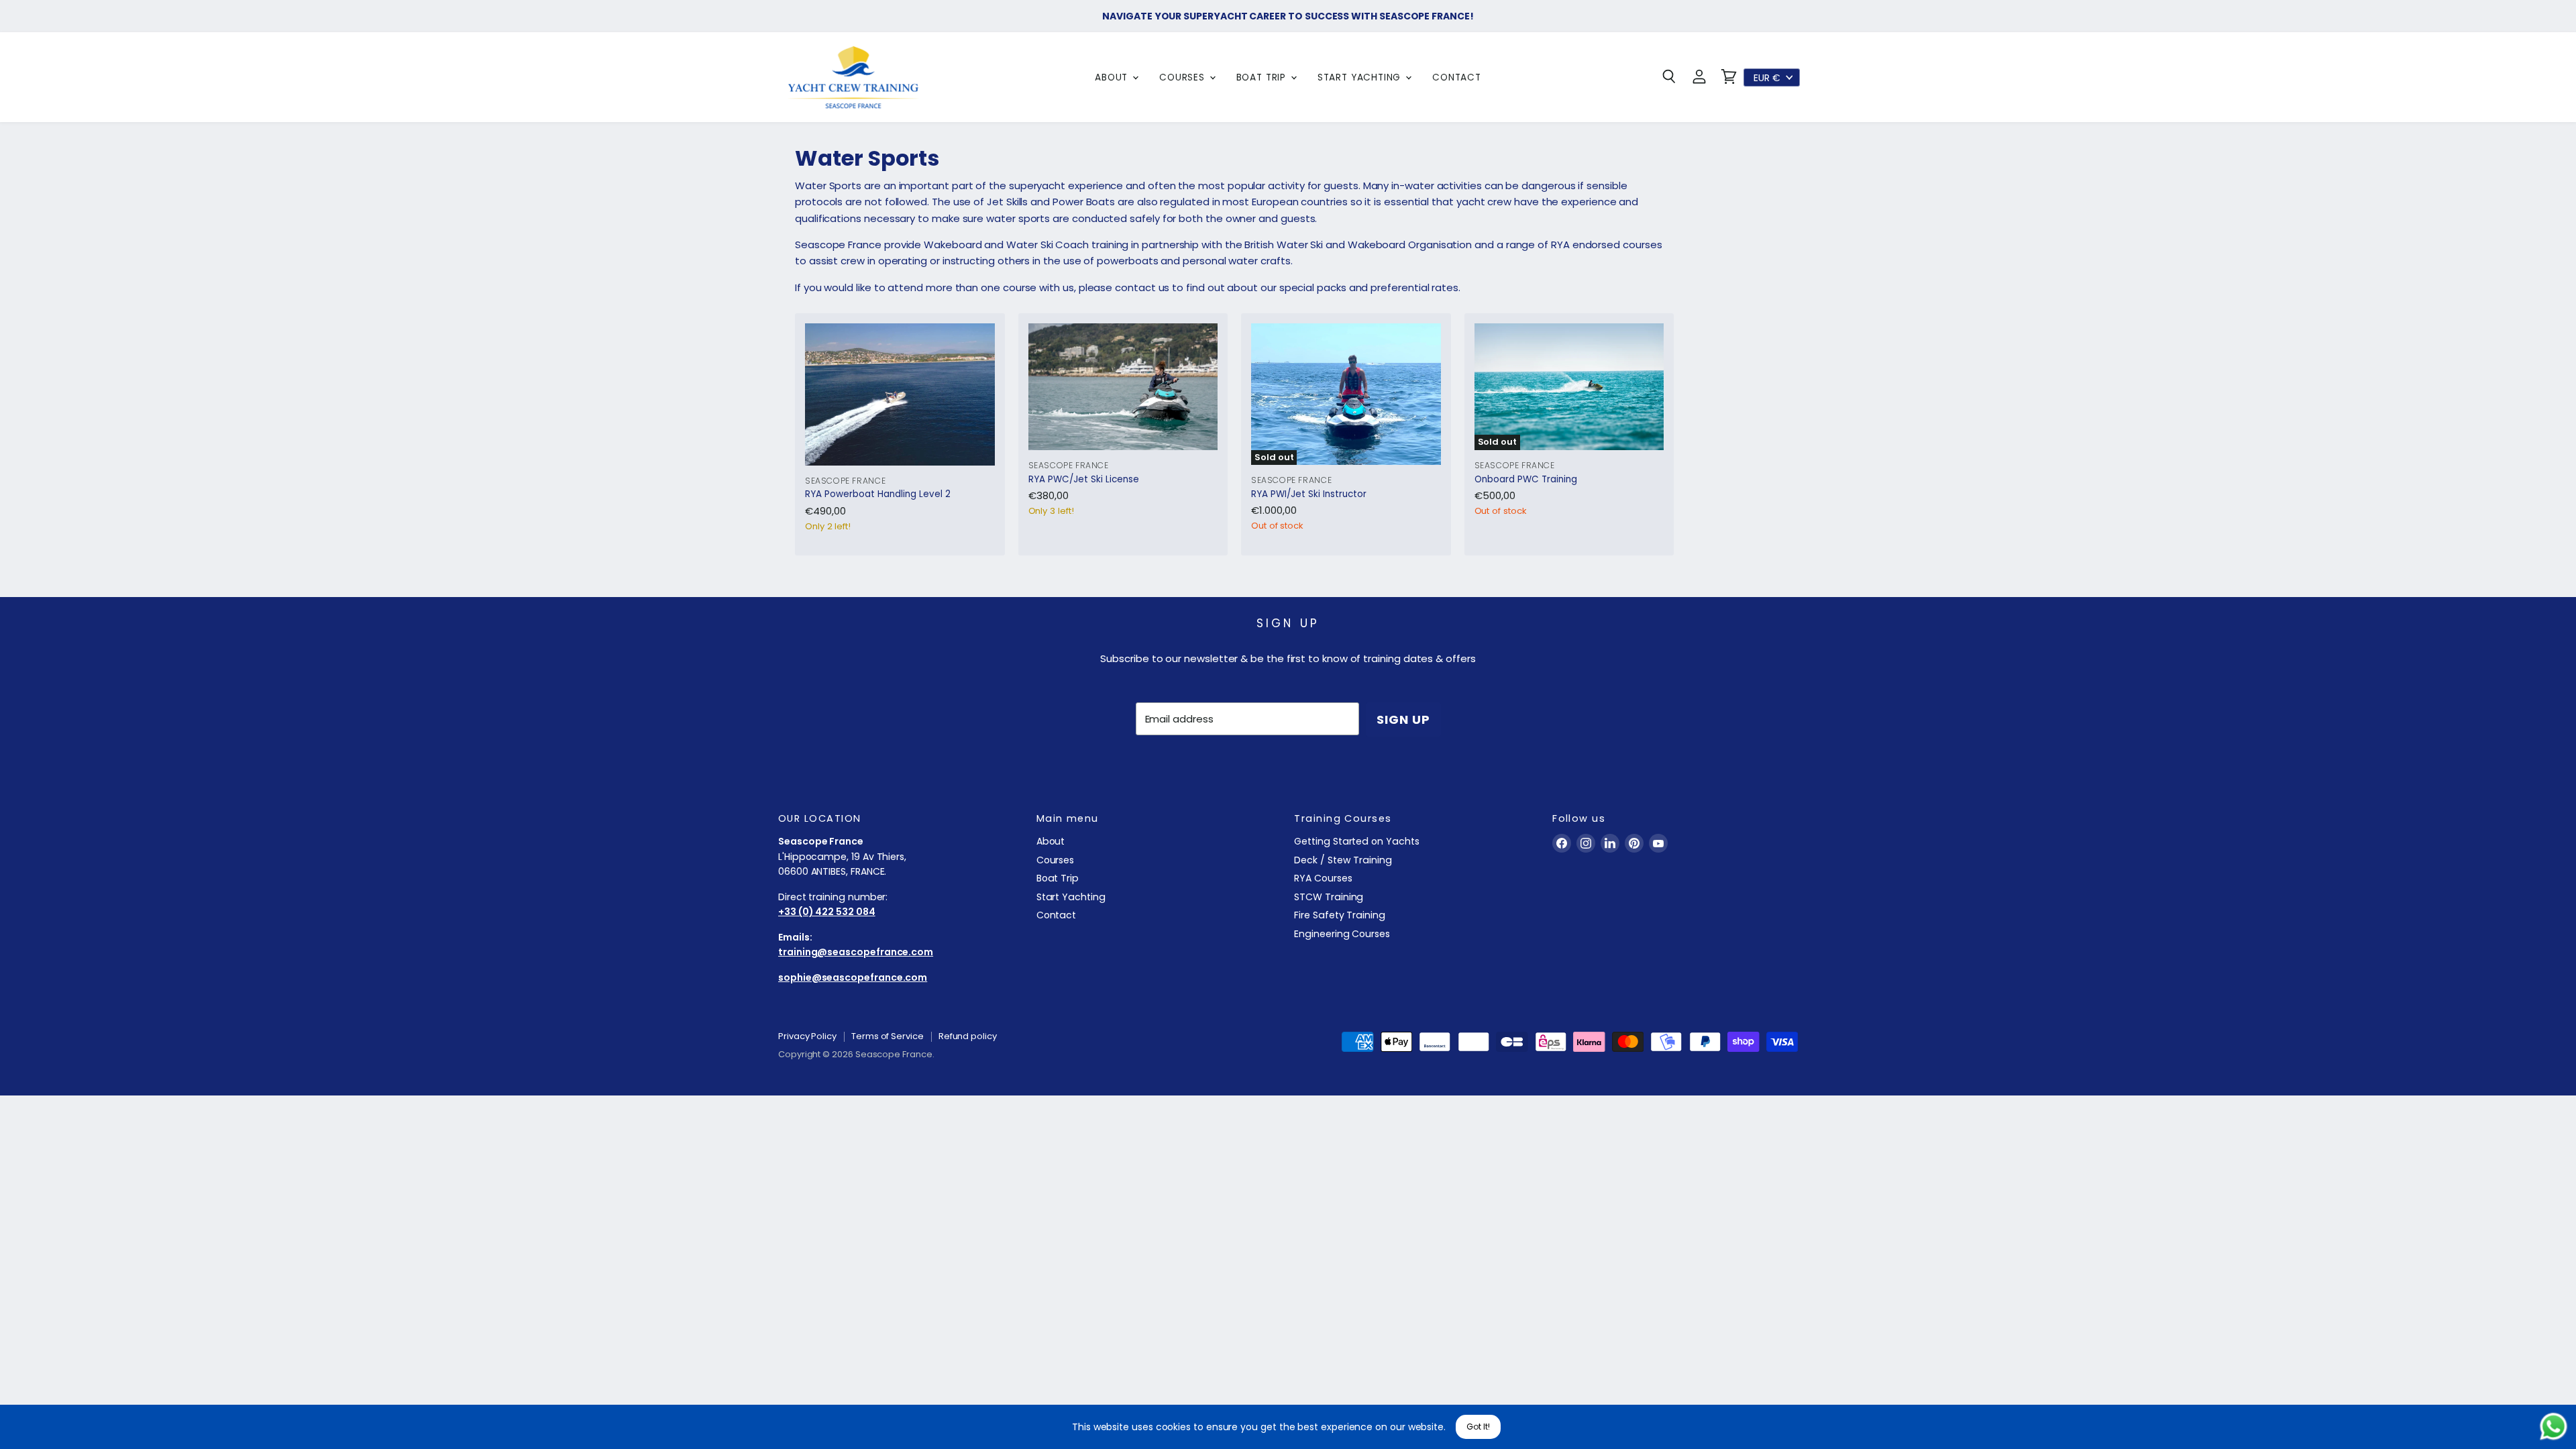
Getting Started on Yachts (1356, 841)
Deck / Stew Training (1343, 860)
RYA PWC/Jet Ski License (1084, 479)
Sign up (1403, 719)
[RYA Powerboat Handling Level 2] (900, 394)
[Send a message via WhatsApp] (2554, 1427)
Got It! (1478, 1427)
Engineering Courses (1342, 934)
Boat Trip (1263, 77)
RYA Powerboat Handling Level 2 (878, 494)
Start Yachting (1361, 77)
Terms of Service (888, 1036)
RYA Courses (1323, 878)
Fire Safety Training (1340, 915)
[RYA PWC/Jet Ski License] (1123, 387)
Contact (1457, 77)
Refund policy (968, 1036)
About (1113, 77)
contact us (1143, 287)
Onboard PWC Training (1526, 479)
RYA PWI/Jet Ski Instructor (1309, 494)
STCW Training (1329, 897)
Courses (1184, 77)
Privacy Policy (807, 1036)
